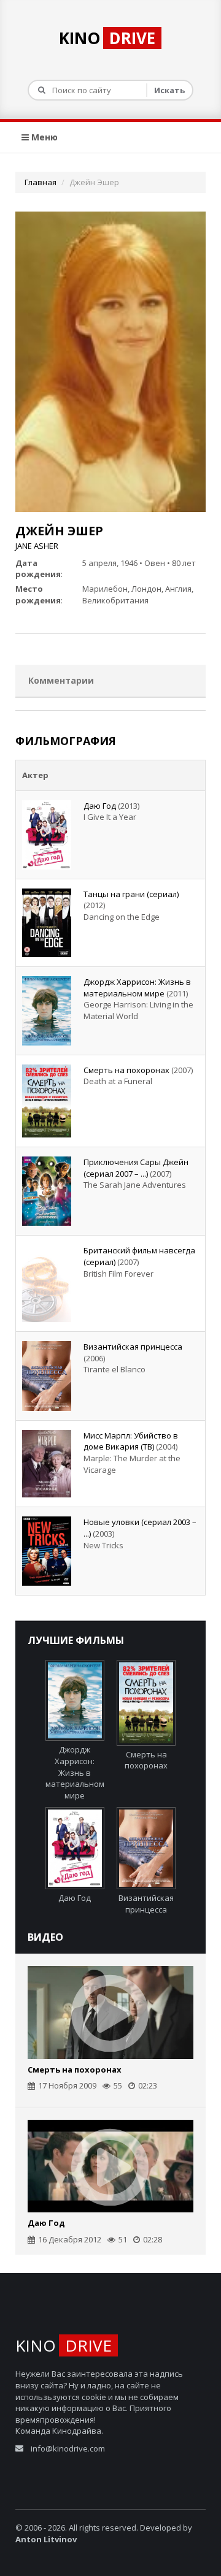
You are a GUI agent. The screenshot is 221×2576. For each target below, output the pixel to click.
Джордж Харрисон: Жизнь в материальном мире (137, 988)
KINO (107, 38)
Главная (41, 182)
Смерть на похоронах (126, 1070)
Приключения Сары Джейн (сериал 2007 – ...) (136, 1168)
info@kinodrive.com (68, 2448)
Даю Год (100, 806)
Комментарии (61, 680)
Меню (43, 137)
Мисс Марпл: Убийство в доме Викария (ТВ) (131, 1441)
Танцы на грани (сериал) (131, 894)
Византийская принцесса (133, 1347)
